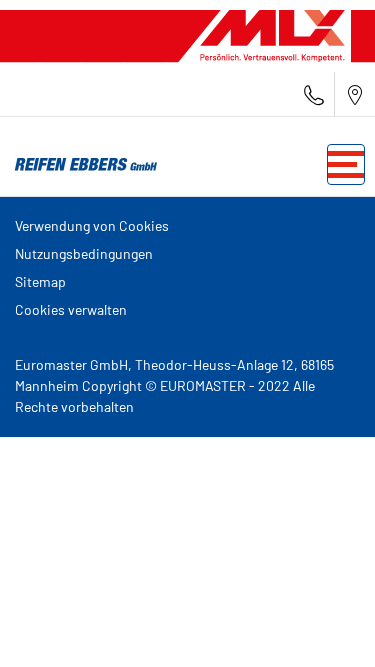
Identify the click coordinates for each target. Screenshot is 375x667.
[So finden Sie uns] (355, 94)
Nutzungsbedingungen (84, 253)
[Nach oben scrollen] (322, 624)
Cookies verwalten (71, 309)
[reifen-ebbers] (80, 165)
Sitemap (40, 281)
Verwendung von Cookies (92, 225)
